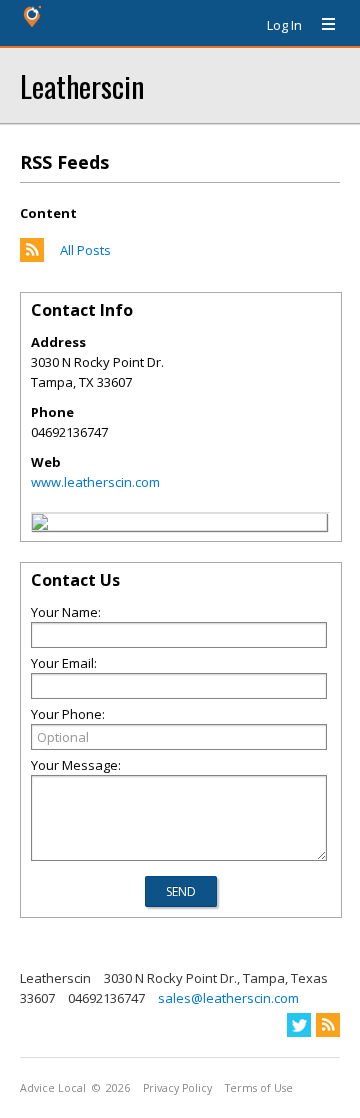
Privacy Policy (177, 1088)
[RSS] (328, 1025)
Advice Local (53, 1088)
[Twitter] (299, 1025)
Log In (284, 25)
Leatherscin (82, 85)
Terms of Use (259, 1088)
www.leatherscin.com (95, 482)
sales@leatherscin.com (228, 998)
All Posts (85, 250)
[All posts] (32, 257)
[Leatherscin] (40, 525)
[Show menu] (321, 25)
